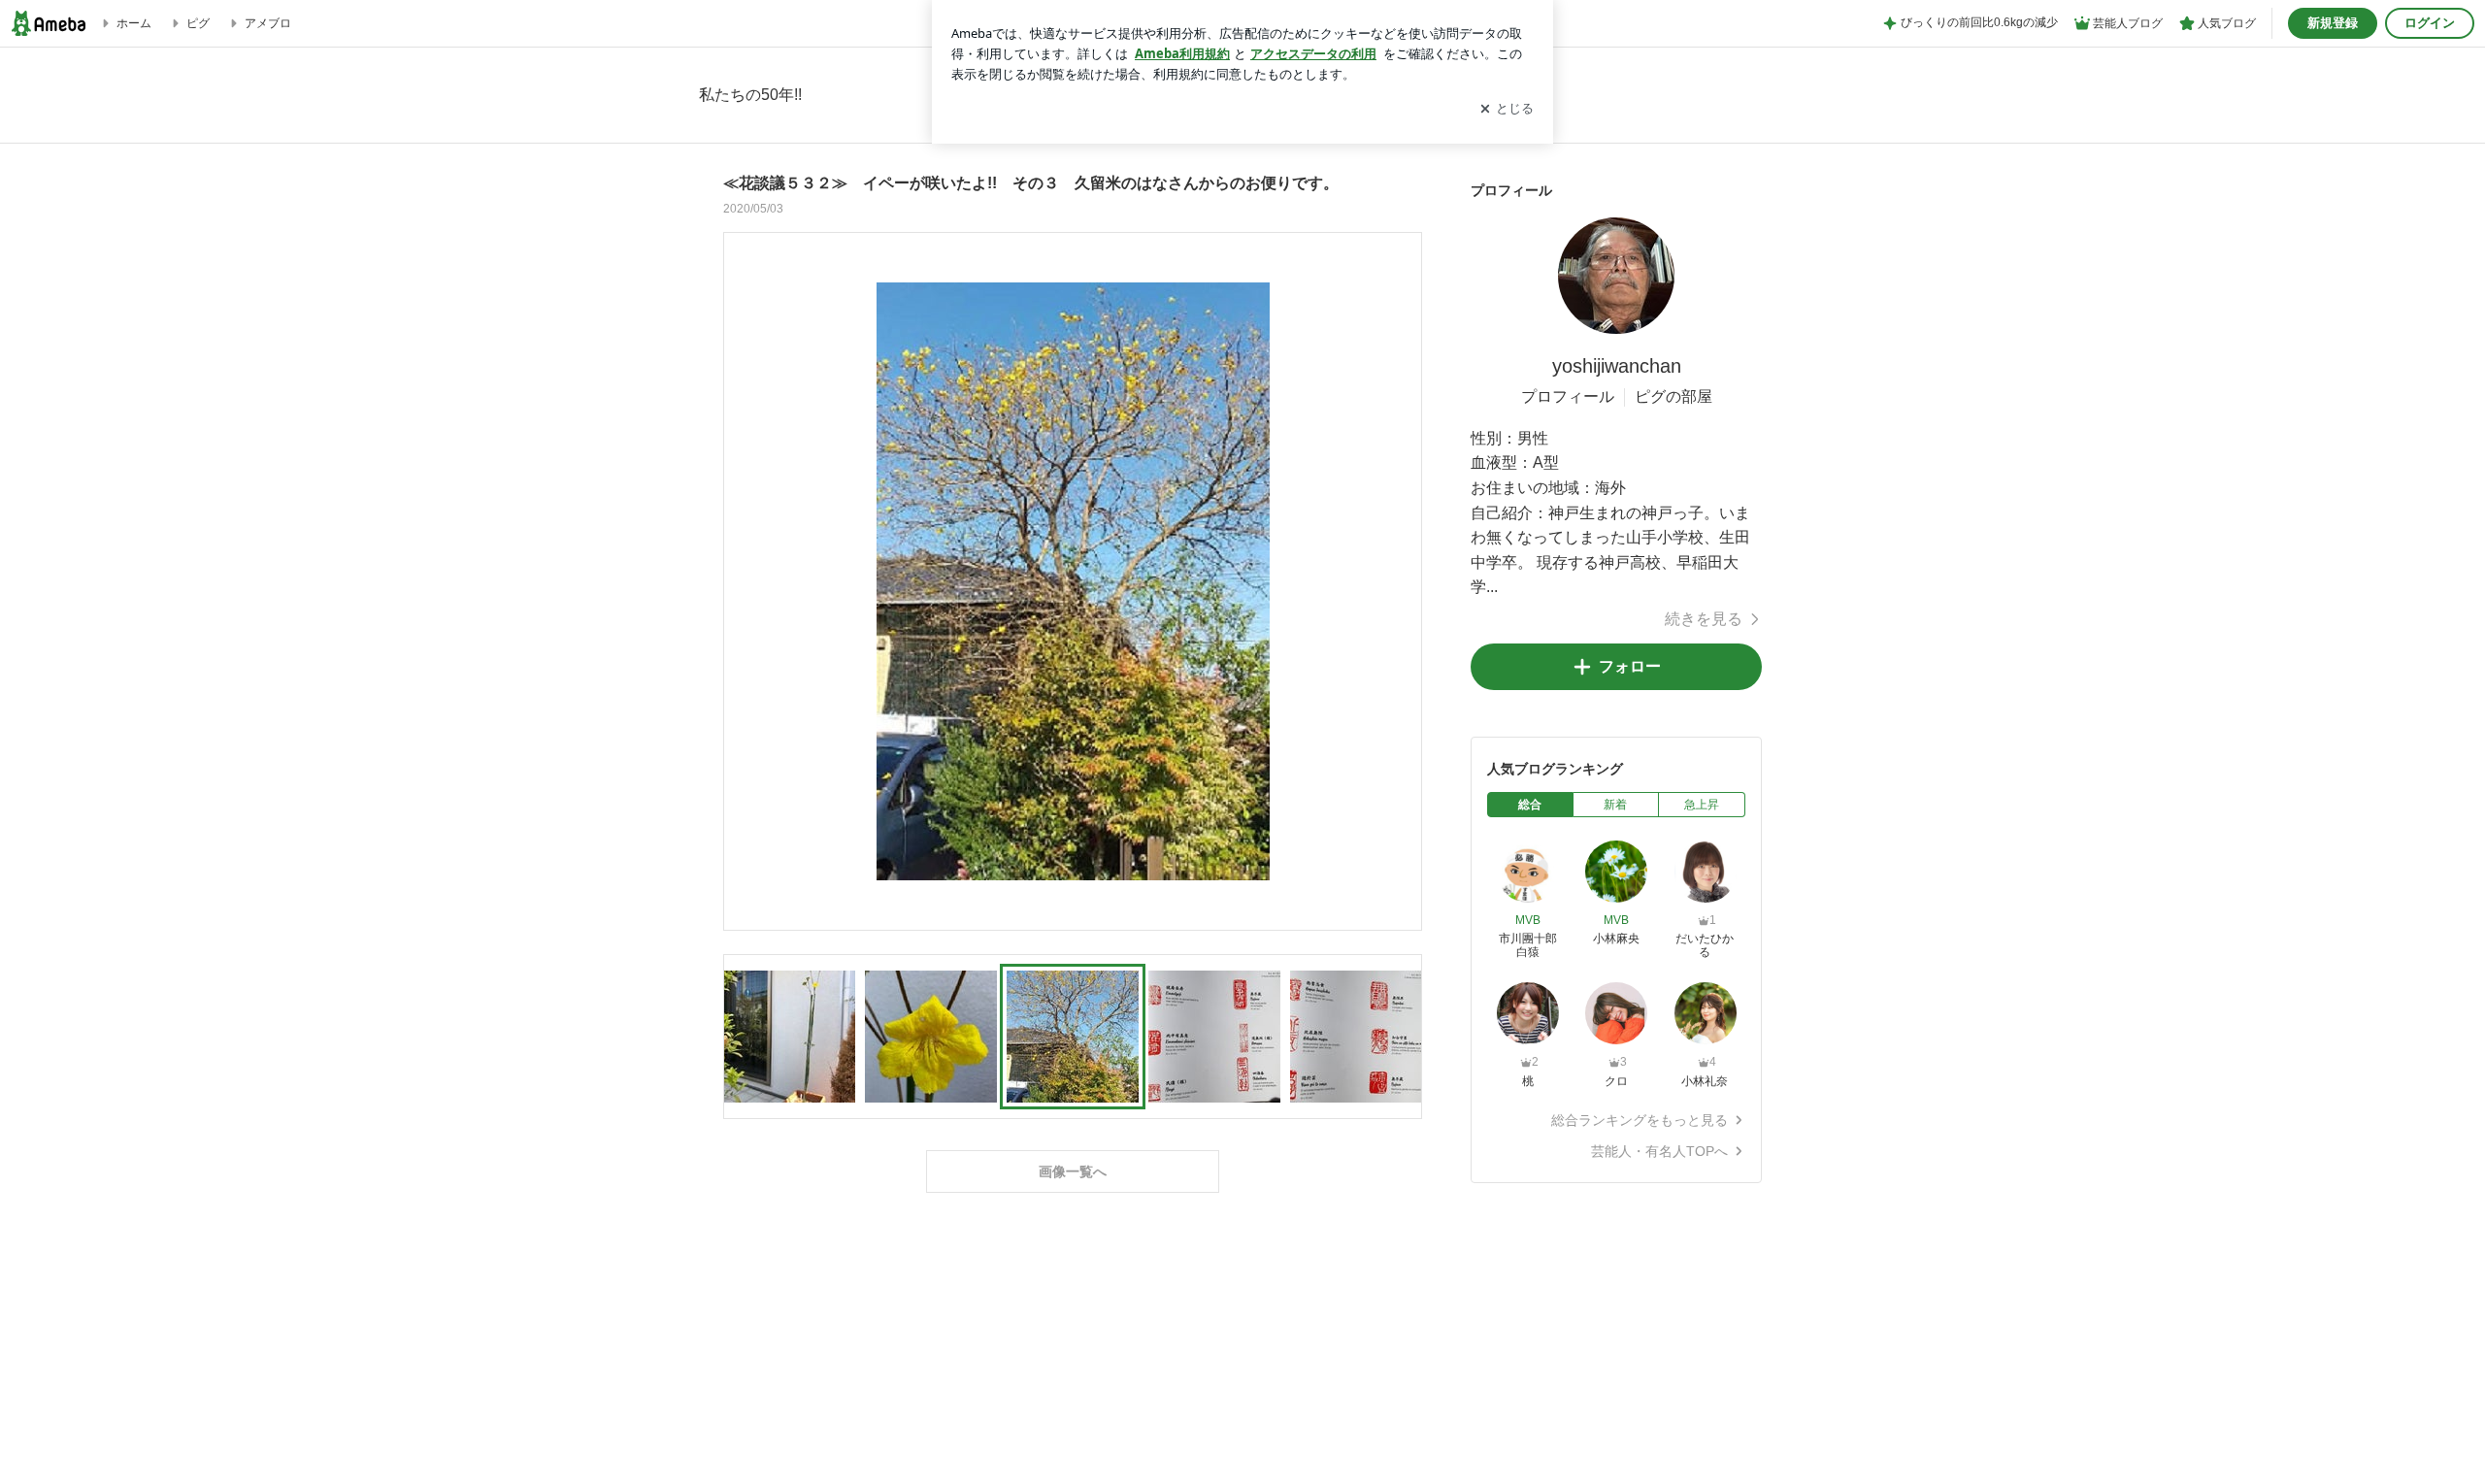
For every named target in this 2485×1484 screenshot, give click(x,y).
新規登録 (2333, 23)
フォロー (1630, 666)
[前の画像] (744, 580)
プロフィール (1568, 396)
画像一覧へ (1073, 1171)
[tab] (1530, 805)
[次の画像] (1402, 580)
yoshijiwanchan (1617, 366)
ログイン (2430, 23)
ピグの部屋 (1673, 396)
